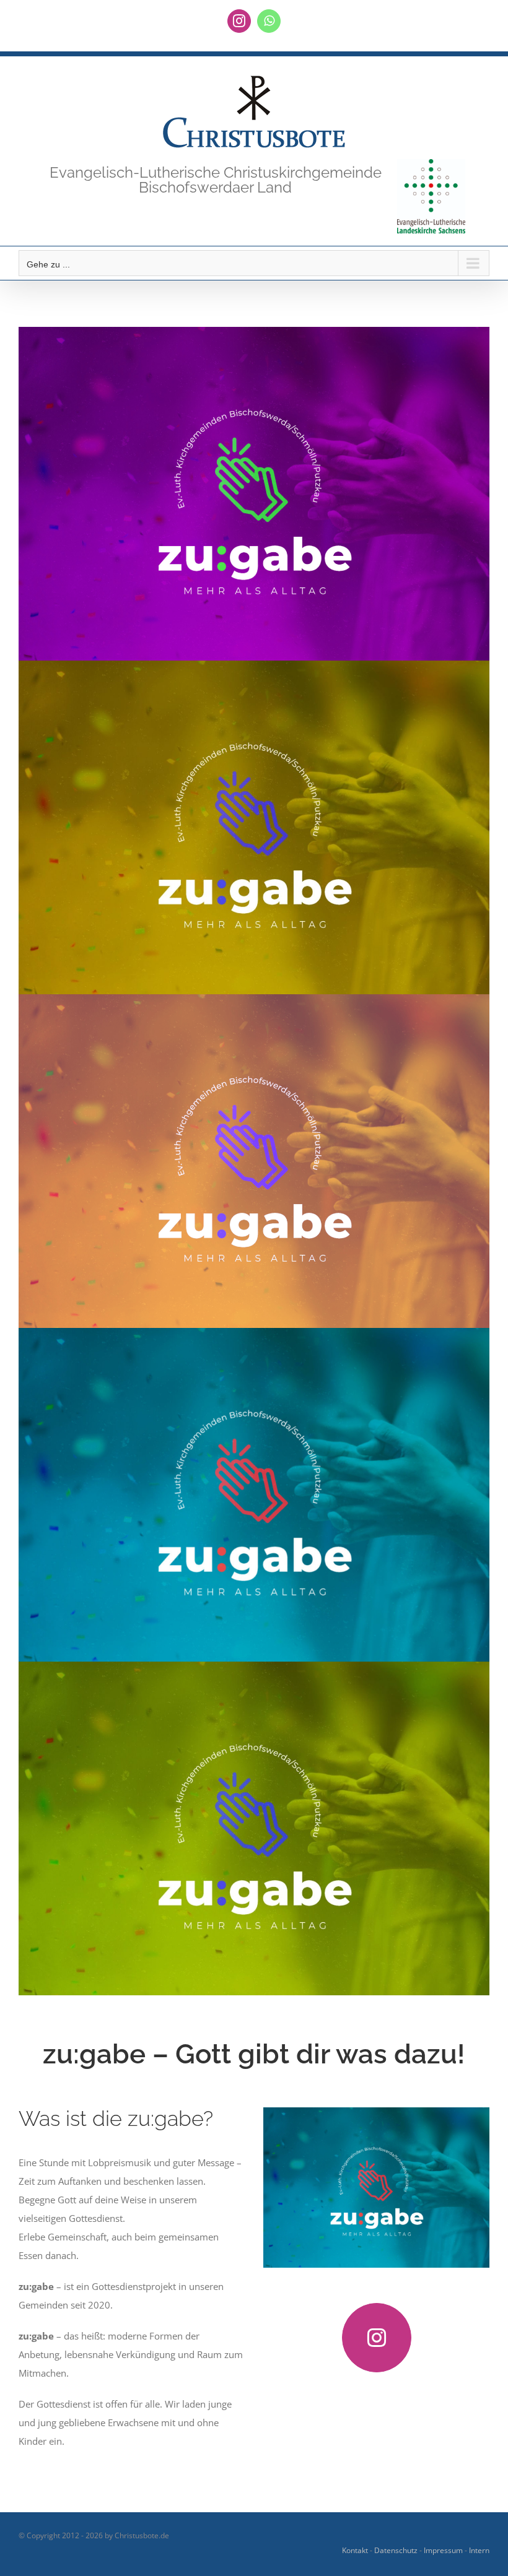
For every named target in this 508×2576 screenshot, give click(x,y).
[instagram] (377, 2338)
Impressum (443, 2550)
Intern (479, 2550)
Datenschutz (396, 2550)
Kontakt (355, 2550)
